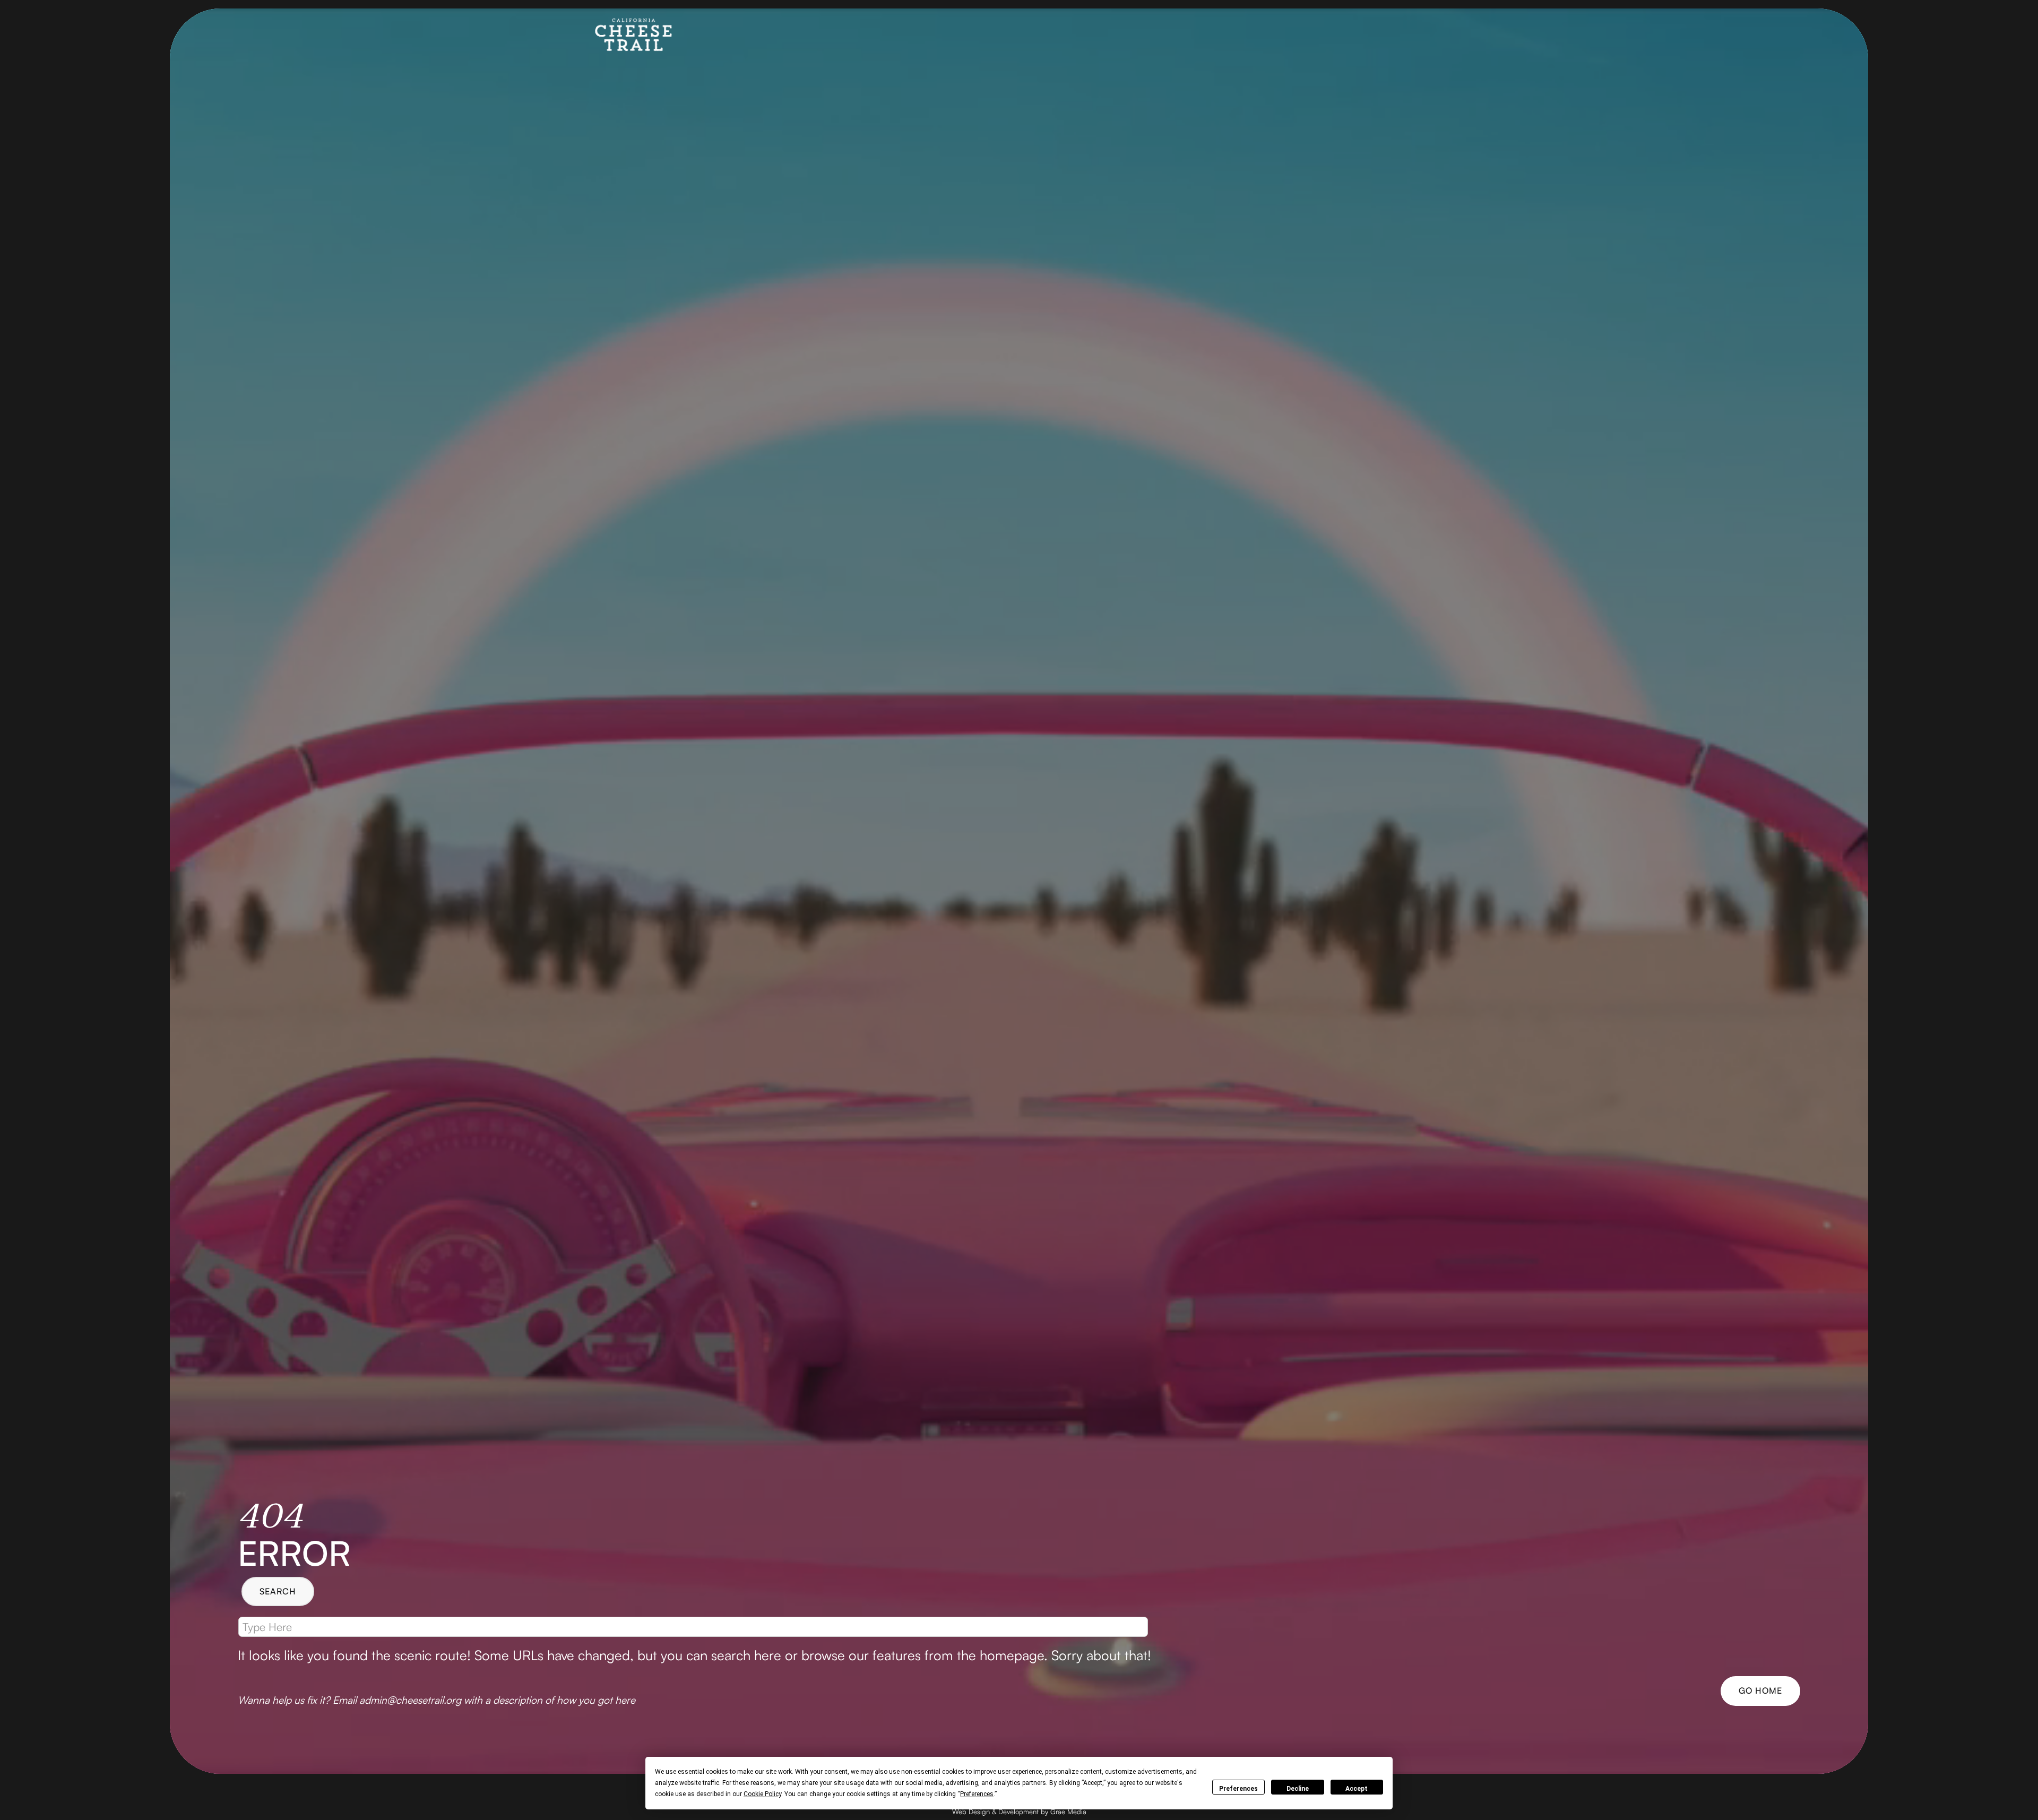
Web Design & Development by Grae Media (1019, 1812)
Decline (1298, 1789)
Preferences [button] (977, 1794)
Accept (1357, 1789)
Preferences (1238, 1789)
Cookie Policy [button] (762, 1794)
